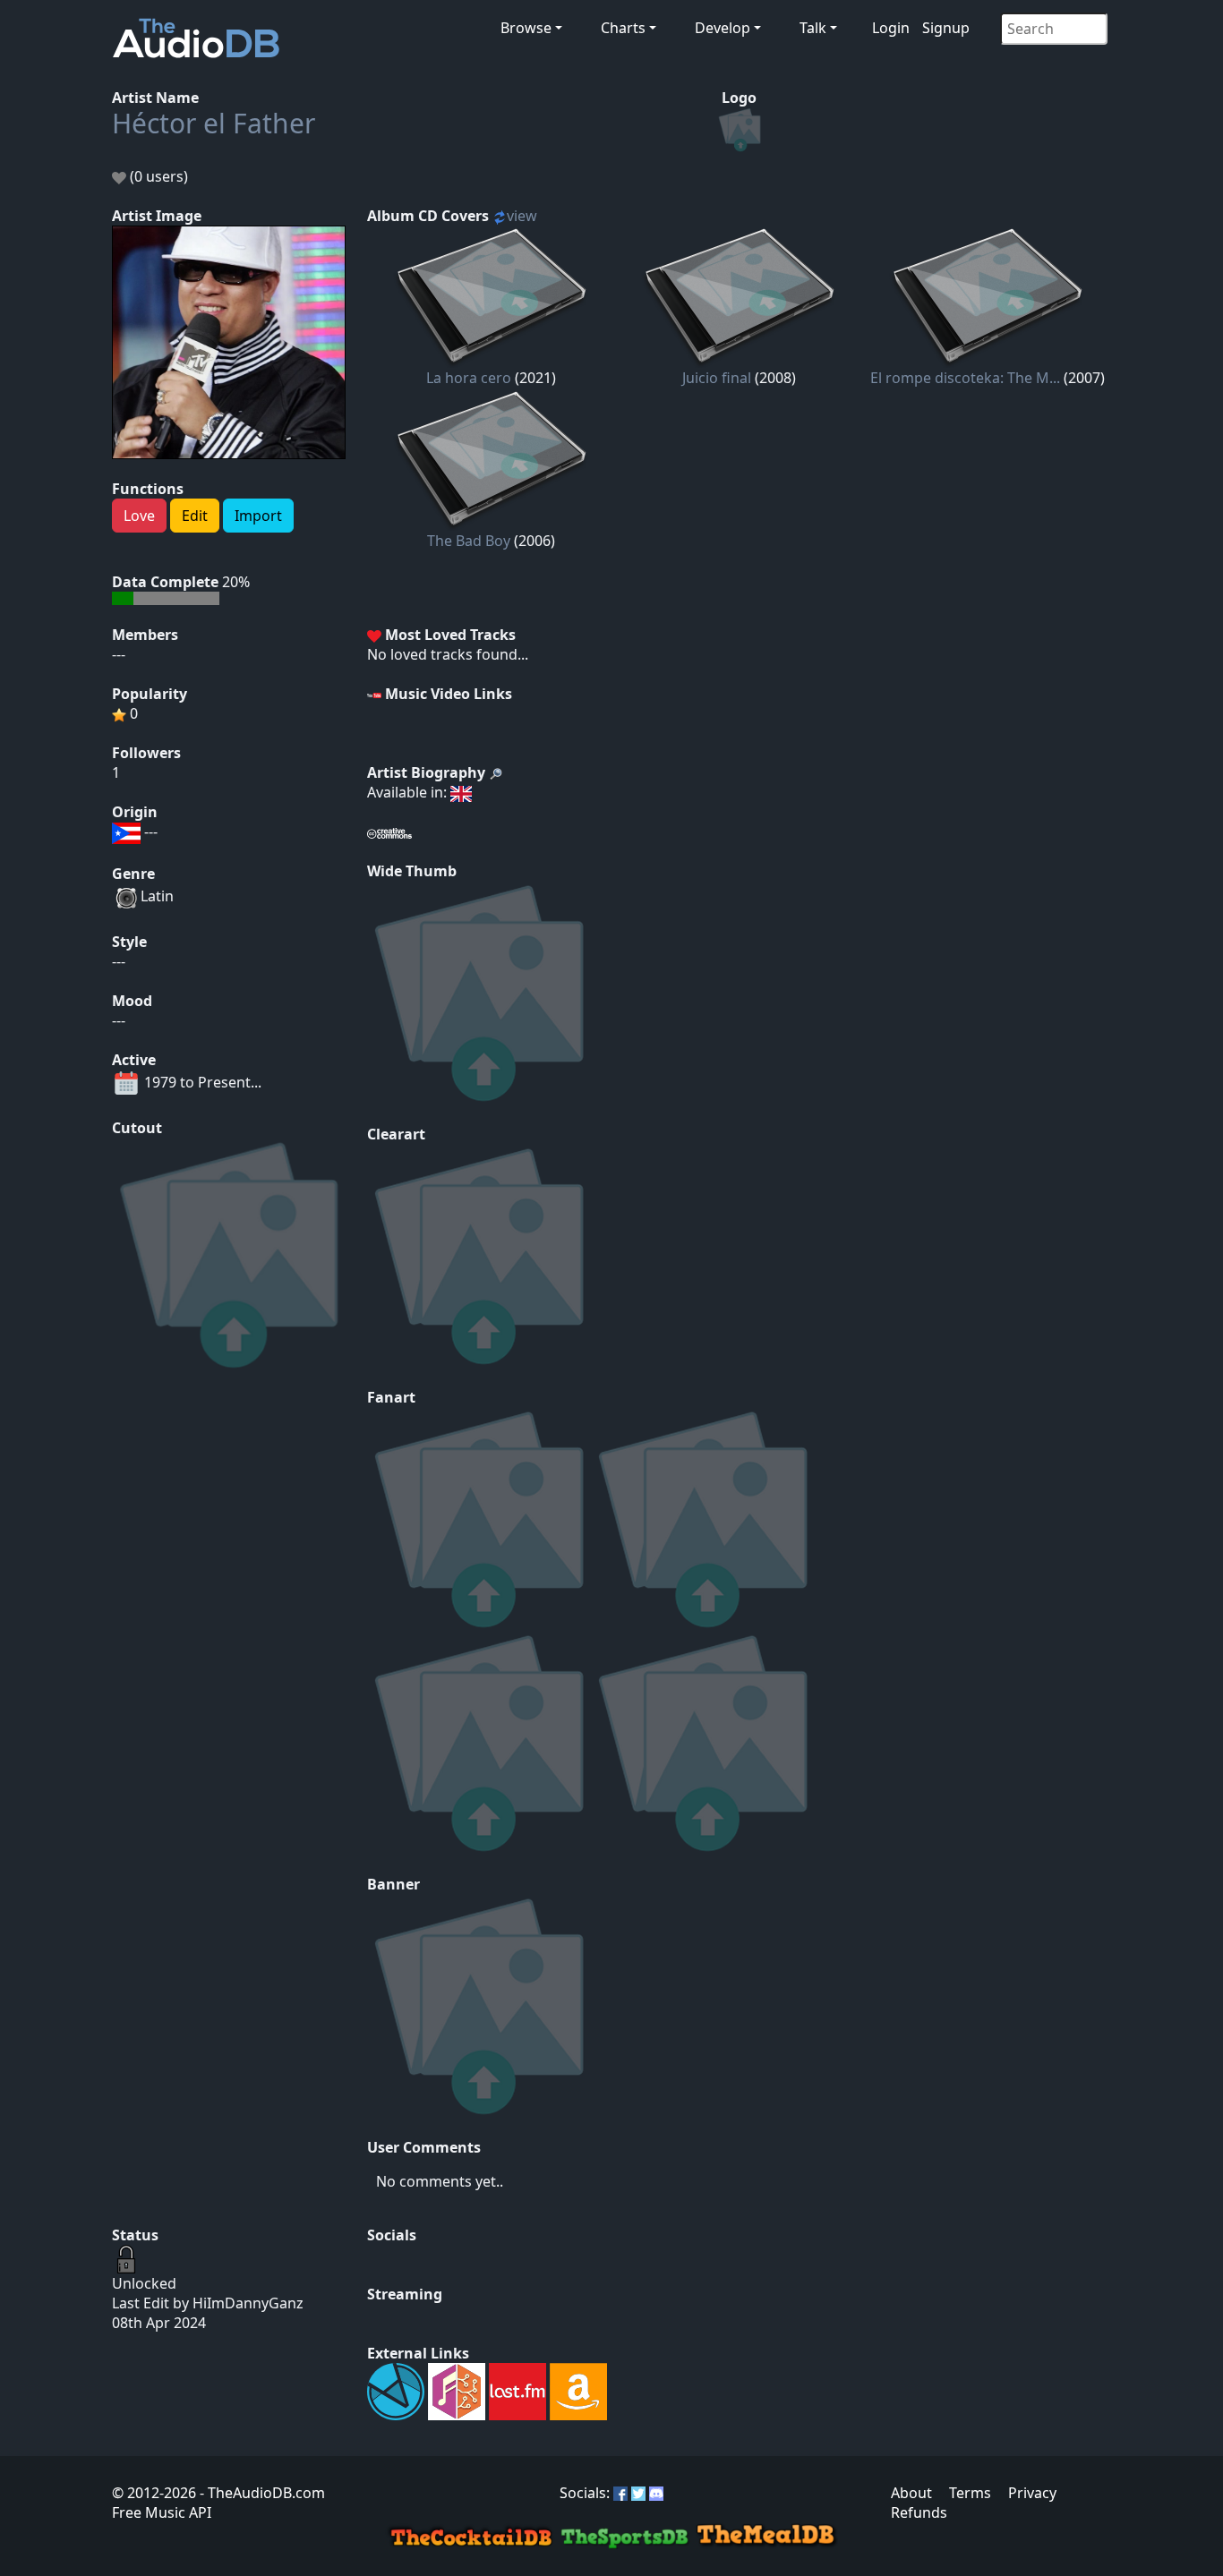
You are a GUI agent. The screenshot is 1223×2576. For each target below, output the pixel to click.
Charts (623, 28)
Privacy (1032, 2493)
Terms (970, 2493)
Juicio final (717, 378)
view (522, 216)
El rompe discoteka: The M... (965, 378)
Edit (195, 516)
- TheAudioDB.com (261, 2493)
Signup (946, 28)
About (911, 2493)
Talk (813, 28)
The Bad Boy (469, 541)
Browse (526, 28)
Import (258, 516)
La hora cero (469, 378)
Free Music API (162, 2512)
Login (891, 28)
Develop (723, 28)
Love (139, 516)
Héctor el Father (214, 123)
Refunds (919, 2512)
